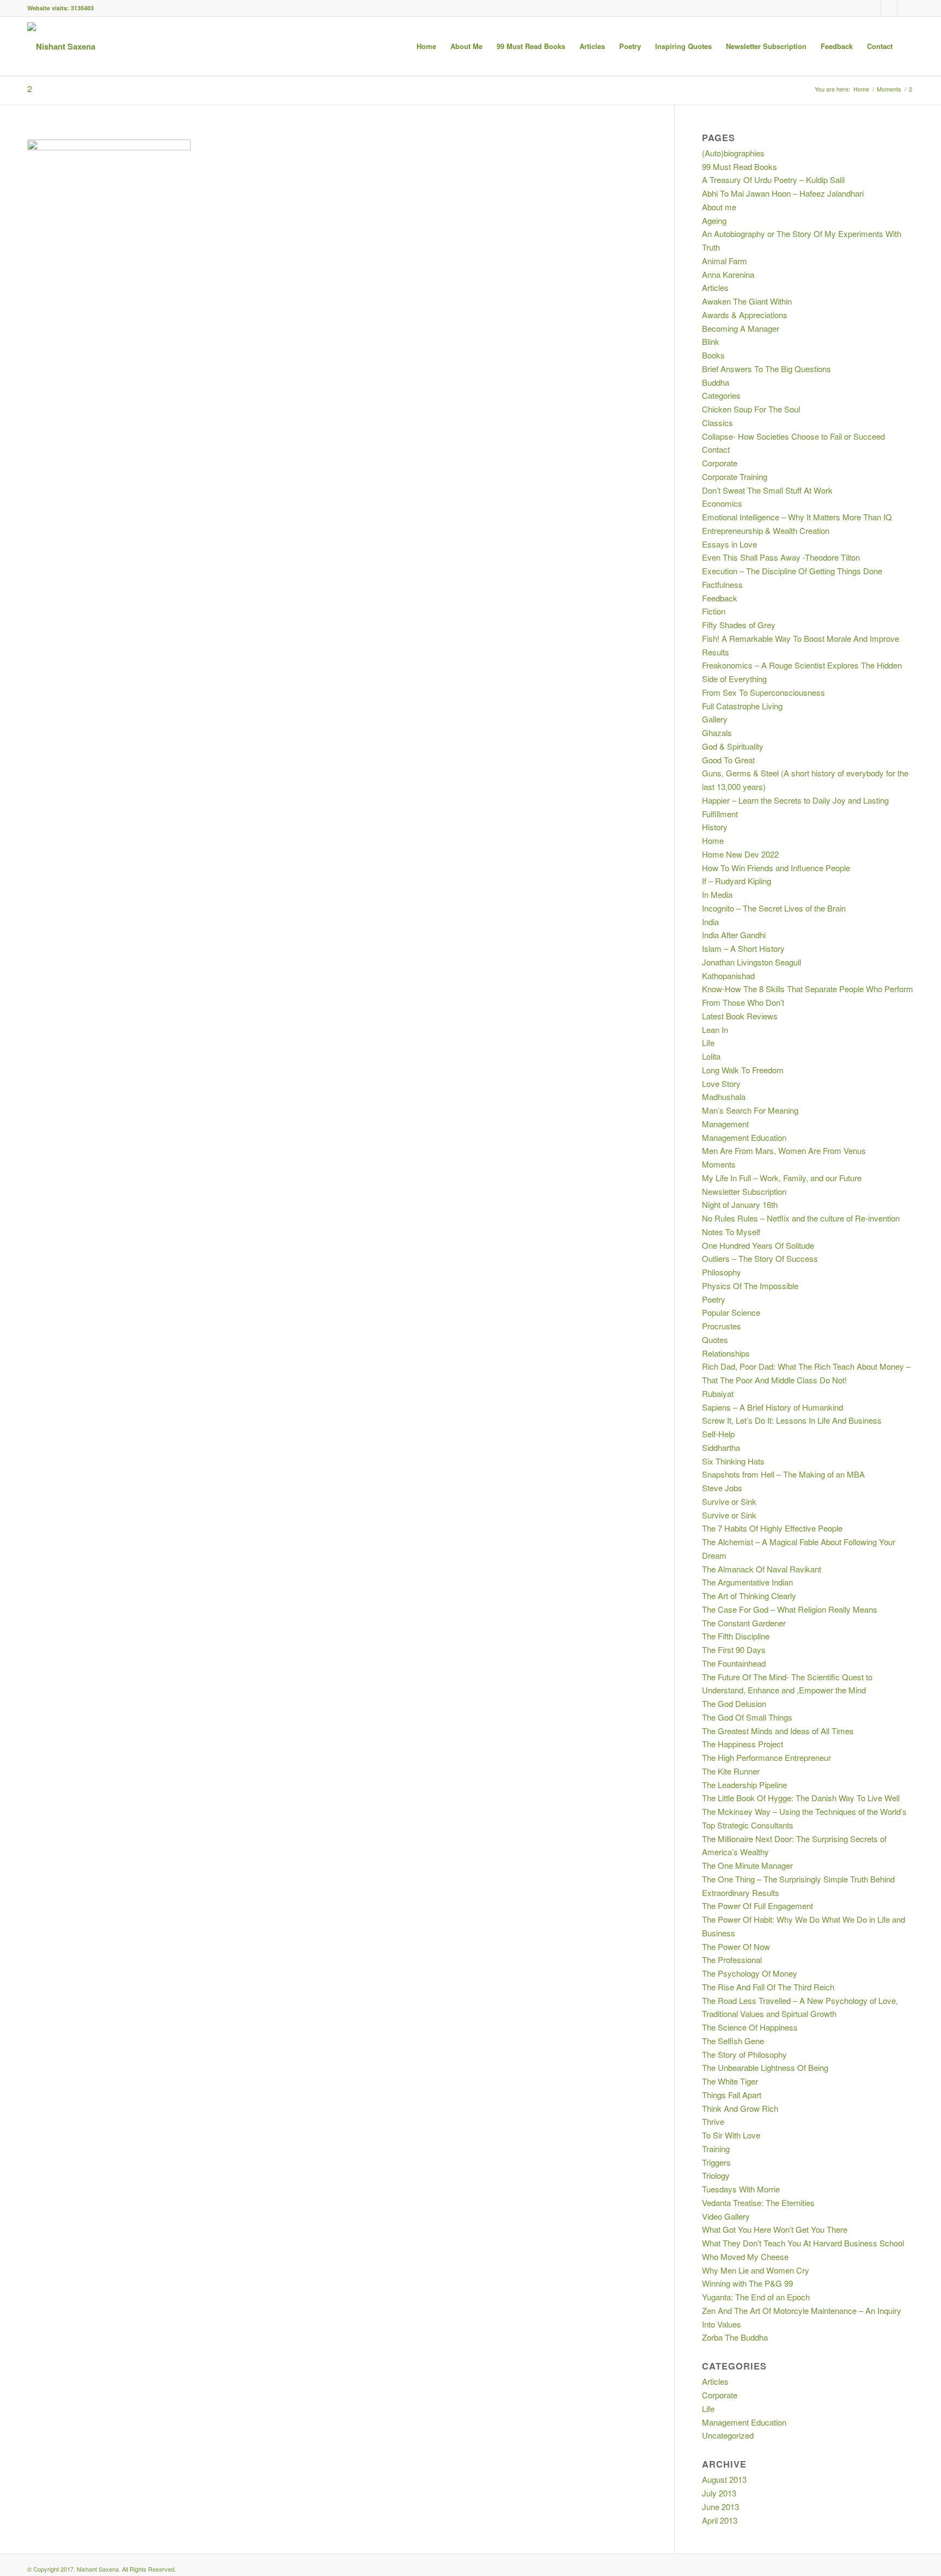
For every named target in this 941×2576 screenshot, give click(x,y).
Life (708, 1043)
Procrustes (722, 1326)
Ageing (714, 220)
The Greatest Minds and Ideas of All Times (778, 1731)
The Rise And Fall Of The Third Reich (768, 1987)
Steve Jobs (722, 1488)
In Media (717, 894)
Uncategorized (728, 2435)
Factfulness (722, 584)
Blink (711, 341)
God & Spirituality (733, 746)
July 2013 (719, 2493)
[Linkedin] (889, 8)
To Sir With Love (731, 2135)
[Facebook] (873, 8)
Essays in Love (729, 544)
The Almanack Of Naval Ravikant (762, 1569)
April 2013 (720, 2520)
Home (861, 89)
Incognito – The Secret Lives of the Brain (774, 908)
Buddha (716, 382)
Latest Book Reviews (740, 1016)
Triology (716, 2175)
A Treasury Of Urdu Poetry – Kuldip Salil (773, 180)
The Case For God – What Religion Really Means (790, 1609)
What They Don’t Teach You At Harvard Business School (803, 2243)
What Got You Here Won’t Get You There (775, 2229)
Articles (715, 287)
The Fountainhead (734, 1663)
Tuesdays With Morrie (741, 2189)
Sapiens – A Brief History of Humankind (772, 1407)
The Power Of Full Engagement (757, 1906)
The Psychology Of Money (750, 1973)
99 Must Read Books (740, 166)
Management (725, 1124)
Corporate (720, 463)
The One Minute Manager (747, 1865)
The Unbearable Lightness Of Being (765, 2067)
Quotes (715, 1339)
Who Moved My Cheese (745, 2256)
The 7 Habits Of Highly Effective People (772, 1528)
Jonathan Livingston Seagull (751, 962)
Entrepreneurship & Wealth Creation (766, 530)
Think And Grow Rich (740, 2108)
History (715, 827)
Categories (721, 395)
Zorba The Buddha (735, 2337)
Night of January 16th (740, 1204)
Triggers (716, 2162)
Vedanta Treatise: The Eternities (758, 2203)
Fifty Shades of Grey (739, 625)
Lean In (715, 1029)
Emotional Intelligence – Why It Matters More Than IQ (797, 517)
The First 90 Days (734, 1650)
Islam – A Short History (743, 948)
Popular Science (731, 1312)
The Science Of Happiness (750, 2027)
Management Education (744, 1137)
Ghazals (717, 733)
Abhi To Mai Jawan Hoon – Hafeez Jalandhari (783, 193)
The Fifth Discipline (736, 1636)
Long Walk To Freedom (743, 1070)
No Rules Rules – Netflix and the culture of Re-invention (801, 1218)
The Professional (732, 1960)
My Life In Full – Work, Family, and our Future (782, 1178)
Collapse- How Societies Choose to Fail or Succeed (793, 436)
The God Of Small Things (747, 1717)
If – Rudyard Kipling (737, 881)
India (710, 922)
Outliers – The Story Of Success (760, 1258)
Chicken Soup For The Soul (751, 409)
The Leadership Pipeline (744, 1785)
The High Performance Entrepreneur (766, 1757)
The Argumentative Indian (747, 1582)
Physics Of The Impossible (750, 1286)
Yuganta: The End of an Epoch (756, 2297)
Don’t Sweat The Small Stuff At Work (767, 490)
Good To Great (728, 760)
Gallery (715, 719)
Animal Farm (725, 261)
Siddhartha (721, 1447)
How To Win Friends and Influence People (776, 868)
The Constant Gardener (744, 1623)
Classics (717, 423)
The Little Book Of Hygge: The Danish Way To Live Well (801, 1798)
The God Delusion (734, 1703)
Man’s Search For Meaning (750, 1110)
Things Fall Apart (732, 2095)
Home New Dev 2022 (740, 854)
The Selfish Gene (733, 2041)
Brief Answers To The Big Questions (766, 369)
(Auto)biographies (733, 153)
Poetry (714, 1299)
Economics (722, 503)
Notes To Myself (731, 1232)
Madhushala (724, 1096)
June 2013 (720, 2507)
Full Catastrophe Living (742, 706)
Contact (716, 449)
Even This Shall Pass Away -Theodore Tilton (781, 557)
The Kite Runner (731, 1771)
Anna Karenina (728, 274)
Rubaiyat (718, 1393)
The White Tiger (730, 2081)
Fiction (714, 611)
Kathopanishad (728, 976)
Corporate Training (735, 476)
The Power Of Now (736, 1946)
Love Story (721, 1083)
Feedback (720, 598)
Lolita (711, 1056)
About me (719, 207)
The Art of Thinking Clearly (749, 1596)
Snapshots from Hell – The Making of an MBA (783, 1474)
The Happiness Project (743, 1744)
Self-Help (718, 1434)
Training (716, 2149)
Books (713, 355)
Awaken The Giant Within (747, 301)
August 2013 (724, 2479)
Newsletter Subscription (744, 1191)
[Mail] (906, 8)
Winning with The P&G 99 (747, 2283)
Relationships (726, 1353)
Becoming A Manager (741, 328)
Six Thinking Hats (733, 1461)
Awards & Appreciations (745, 315)
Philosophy (722, 1272)
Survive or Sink (729, 1501)
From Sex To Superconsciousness (763, 692)
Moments (889, 89)
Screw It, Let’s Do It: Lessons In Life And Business (792, 1420)
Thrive (713, 2121)
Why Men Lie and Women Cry (756, 2270)
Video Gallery (726, 2216)
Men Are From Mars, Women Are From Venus (784, 1150)
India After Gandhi (734, 935)
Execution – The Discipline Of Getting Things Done (792, 571)
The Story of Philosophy (744, 2054)
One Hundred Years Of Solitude (758, 1245)
